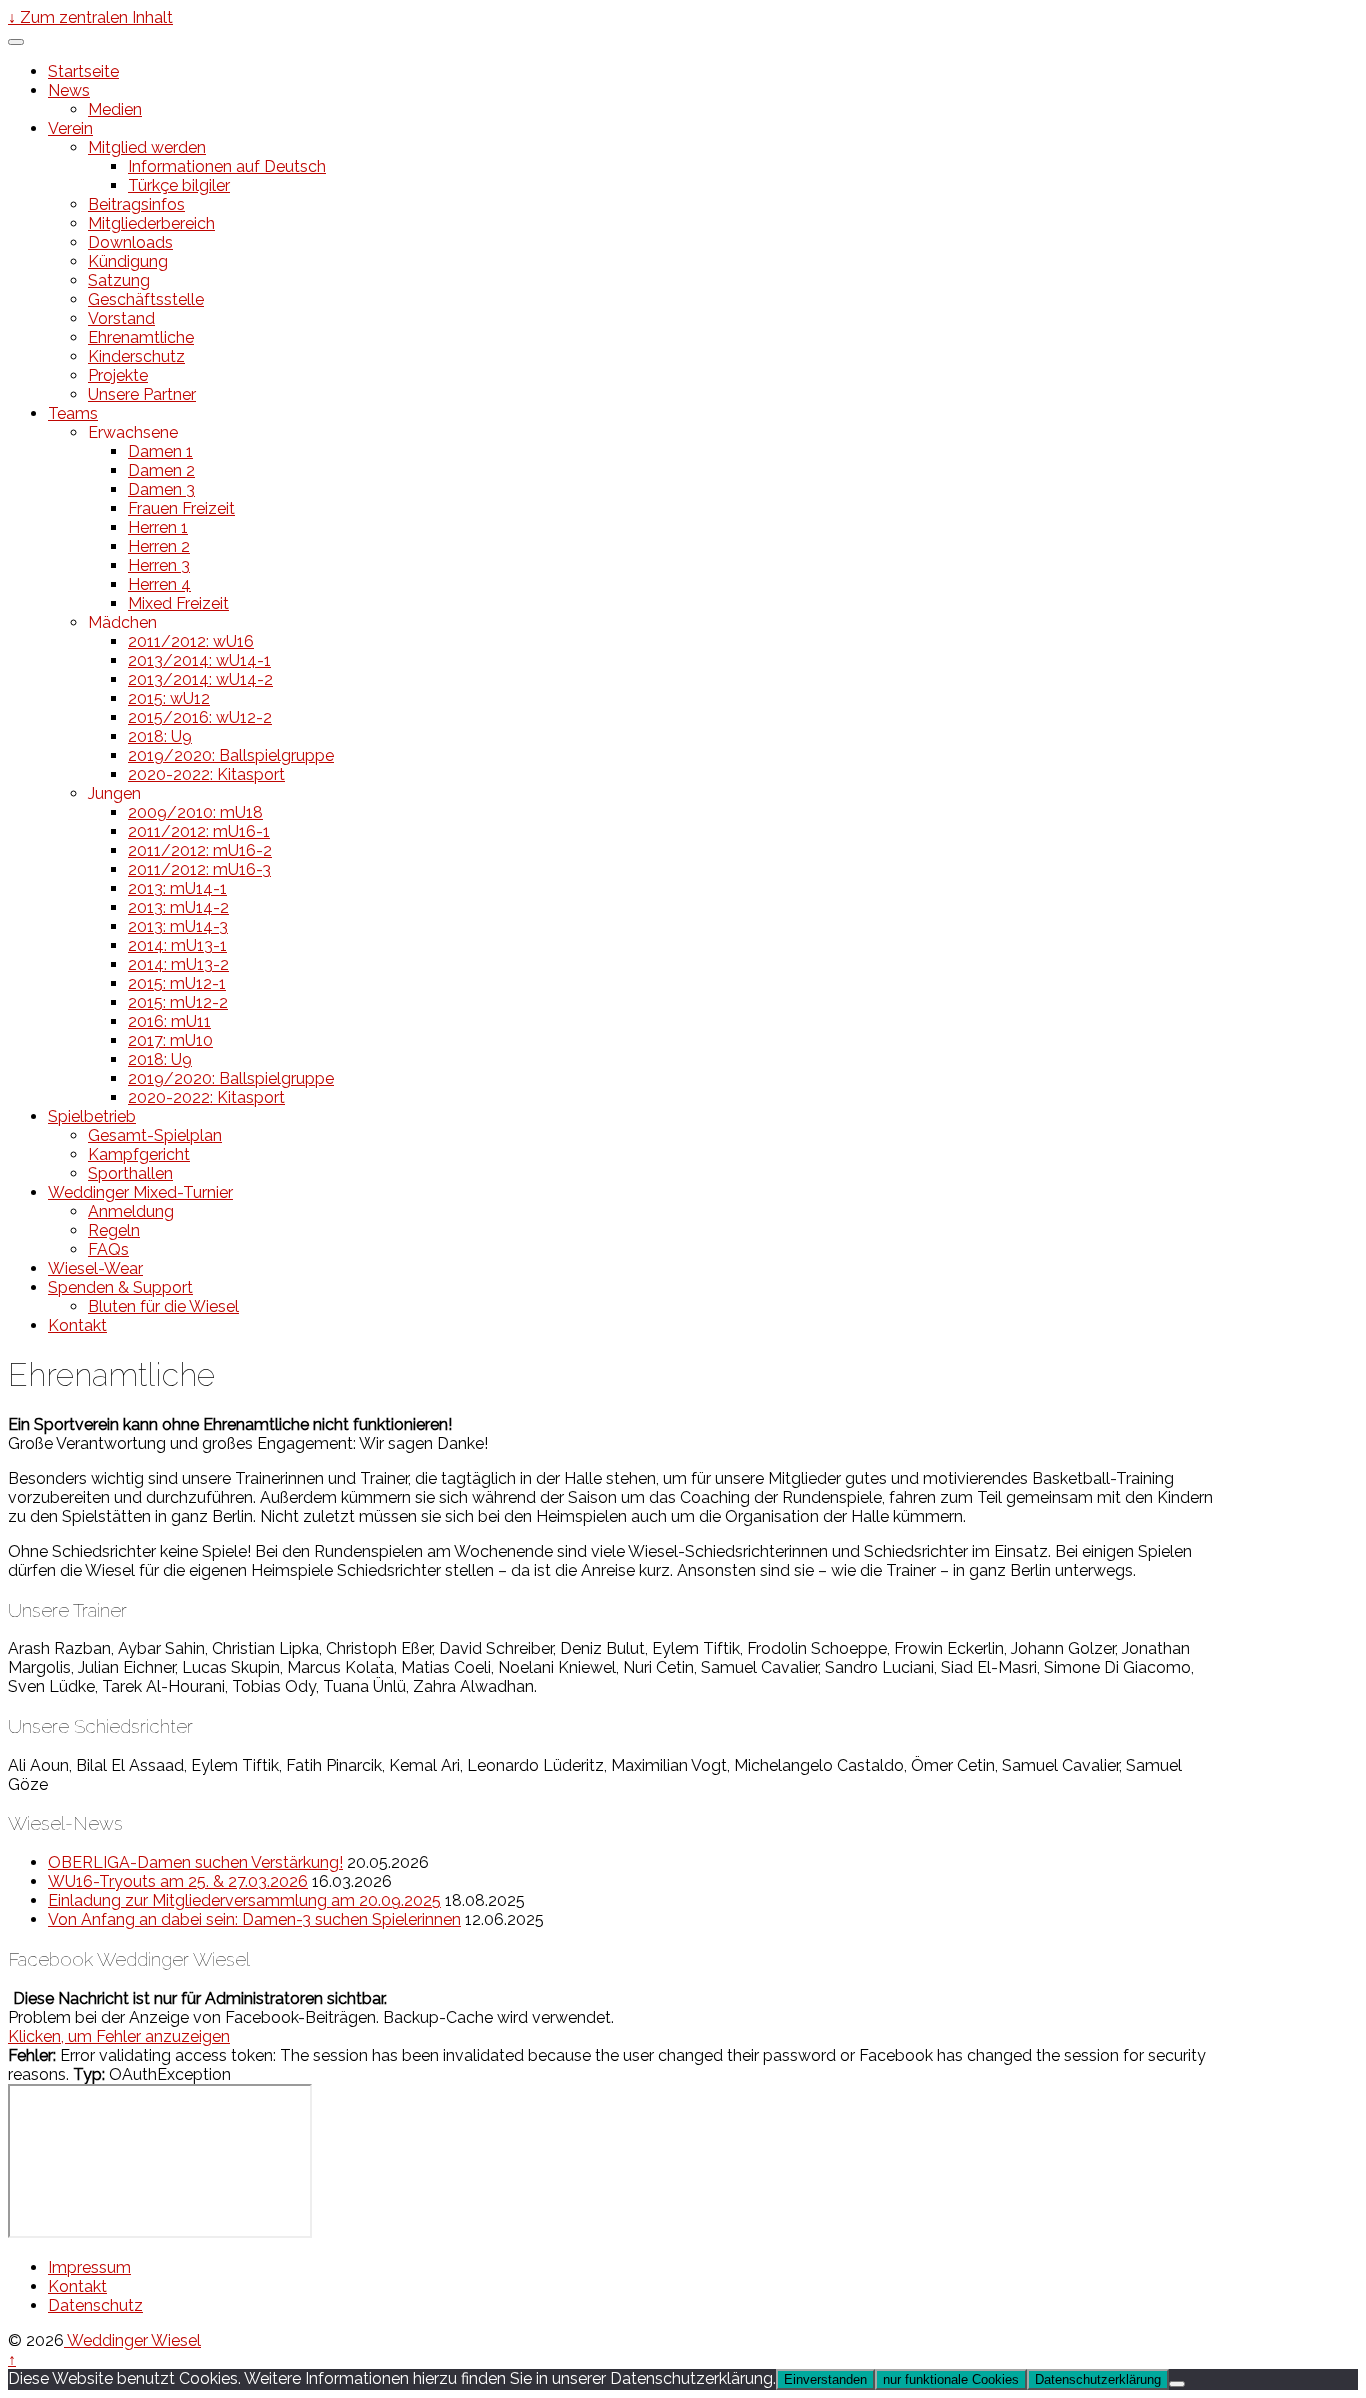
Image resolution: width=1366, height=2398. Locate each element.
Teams (73, 413)
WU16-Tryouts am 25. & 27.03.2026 (178, 1881)
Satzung (119, 280)
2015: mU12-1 (177, 983)
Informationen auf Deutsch (227, 166)
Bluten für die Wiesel (163, 1306)
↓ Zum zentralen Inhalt (90, 17)
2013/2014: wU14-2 (200, 679)
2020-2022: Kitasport (206, 774)
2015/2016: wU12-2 (200, 717)
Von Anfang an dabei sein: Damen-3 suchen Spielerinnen (254, 1919)
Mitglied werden (147, 147)
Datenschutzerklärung (1098, 2379)
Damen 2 (161, 470)
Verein (70, 128)
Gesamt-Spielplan (155, 1135)
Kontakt (77, 1325)
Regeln (114, 1230)
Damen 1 (160, 451)
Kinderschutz (136, 356)
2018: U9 (160, 736)
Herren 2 (159, 546)
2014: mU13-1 (177, 945)
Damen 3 (161, 489)
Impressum (89, 2267)
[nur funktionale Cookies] (1177, 2384)
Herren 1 (158, 527)
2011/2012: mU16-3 (199, 869)
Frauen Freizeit (181, 508)
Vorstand (121, 318)
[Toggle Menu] (16, 42)
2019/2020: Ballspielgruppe (231, 755)
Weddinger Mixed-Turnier (140, 1192)
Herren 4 (159, 584)
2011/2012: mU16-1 (199, 831)
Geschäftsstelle (146, 299)
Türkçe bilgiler (179, 185)
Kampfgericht (139, 1154)
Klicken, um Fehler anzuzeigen (119, 2036)
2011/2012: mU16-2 (200, 850)
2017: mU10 (170, 1040)
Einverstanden (825, 2379)
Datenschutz (95, 2305)
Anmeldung (131, 1211)
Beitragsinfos (136, 204)
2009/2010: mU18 (195, 812)
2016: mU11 (169, 1021)
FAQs (108, 1249)
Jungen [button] (114, 793)
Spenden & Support (120, 1287)
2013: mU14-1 (177, 888)
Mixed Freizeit (178, 603)
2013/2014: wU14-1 (199, 660)
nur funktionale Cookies (951, 2379)
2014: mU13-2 (178, 964)
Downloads (130, 242)
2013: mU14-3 (178, 926)
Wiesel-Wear (95, 1268)
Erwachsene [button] (133, 432)
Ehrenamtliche (141, 337)
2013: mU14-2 (178, 907)
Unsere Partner (142, 394)
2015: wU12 (169, 698)
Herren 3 (159, 565)
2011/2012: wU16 (191, 641)
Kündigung (128, 261)
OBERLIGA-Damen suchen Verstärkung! (195, 1862)
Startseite (83, 71)
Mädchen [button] (122, 622)
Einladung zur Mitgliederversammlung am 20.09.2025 (244, 1900)
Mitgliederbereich (151, 223)
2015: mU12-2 (178, 1002)
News (69, 90)
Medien (115, 109)
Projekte (118, 375)
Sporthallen (130, 1173)
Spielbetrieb (92, 1116)
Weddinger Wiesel (132, 2340)
